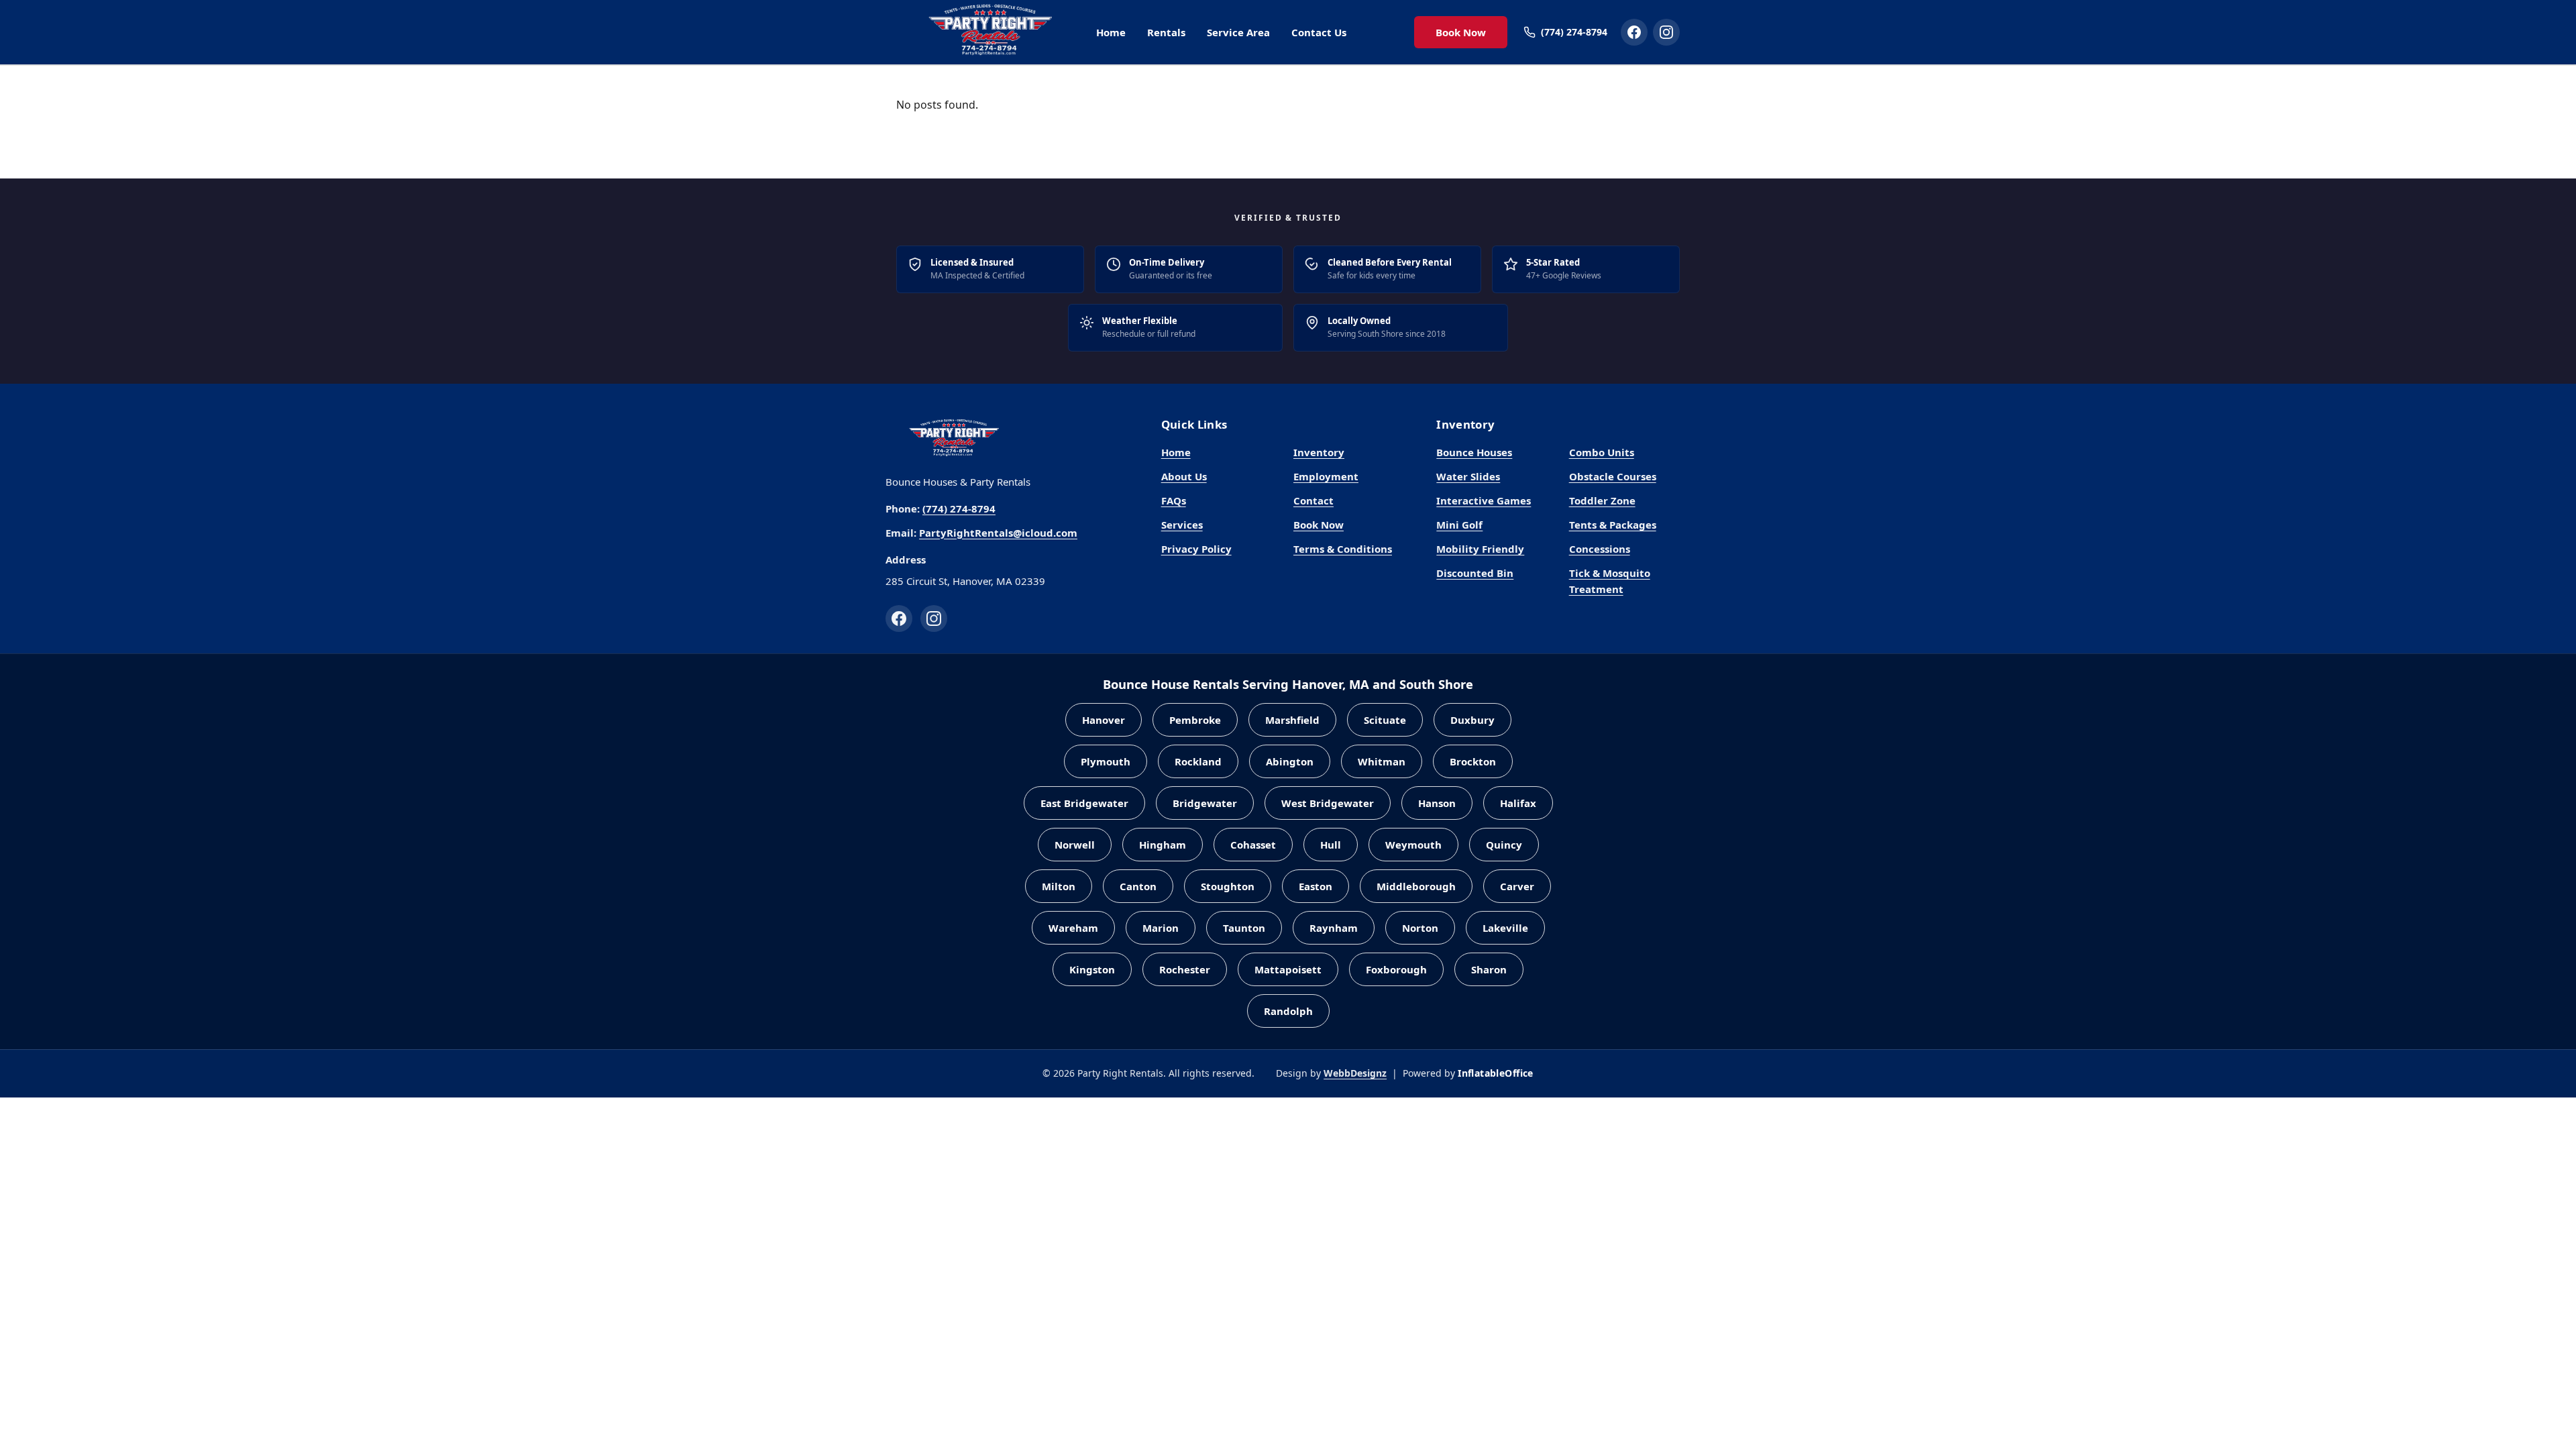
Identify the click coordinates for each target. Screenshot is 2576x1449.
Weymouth (1413, 845)
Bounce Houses (1474, 452)
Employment (1326, 476)
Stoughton (1228, 886)
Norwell (1075, 845)
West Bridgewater (1328, 803)
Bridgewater (1205, 803)
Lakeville (1505, 928)
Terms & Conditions (1343, 549)
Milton (1059, 886)
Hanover (1104, 720)
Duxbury (1472, 720)
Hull (1331, 845)
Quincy (1504, 845)
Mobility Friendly (1480, 549)
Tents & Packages (1613, 525)
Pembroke (1195, 720)
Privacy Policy (1196, 549)
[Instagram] (934, 619)
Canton (1138, 886)
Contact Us (1319, 32)
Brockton (1473, 761)
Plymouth (1106, 761)
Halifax (1518, 803)
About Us (1184, 476)
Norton (1420, 928)
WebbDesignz (1355, 1073)
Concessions (1600, 549)
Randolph (1288, 1011)
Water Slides (1468, 476)
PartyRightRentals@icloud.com (998, 533)
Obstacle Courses (1613, 476)
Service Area (1238, 32)
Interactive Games (1484, 500)
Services (1182, 525)
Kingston (1092, 969)
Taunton (1244, 928)
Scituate (1385, 720)
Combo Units (1602, 452)
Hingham (1163, 845)
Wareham (1073, 928)
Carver (1517, 886)
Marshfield (1292, 720)
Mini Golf (1459, 525)
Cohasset (1253, 845)
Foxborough (1396, 969)
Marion (1161, 928)
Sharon (1489, 969)
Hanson (1437, 803)
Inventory (1319, 452)
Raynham (1334, 928)
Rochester (1185, 969)
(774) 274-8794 (959, 508)
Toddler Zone (1602, 500)
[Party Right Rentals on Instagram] (1666, 32)
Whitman (1382, 761)
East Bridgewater (1084, 803)
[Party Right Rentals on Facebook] (1634, 32)
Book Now (1461, 32)
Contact (1313, 500)
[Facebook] (899, 619)
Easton (1316, 886)
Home (1111, 32)
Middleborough (1416, 886)
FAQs (1174, 500)
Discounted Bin (1475, 573)
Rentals (1166, 32)
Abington (1290, 761)
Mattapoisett (1288, 969)
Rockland (1198, 761)
